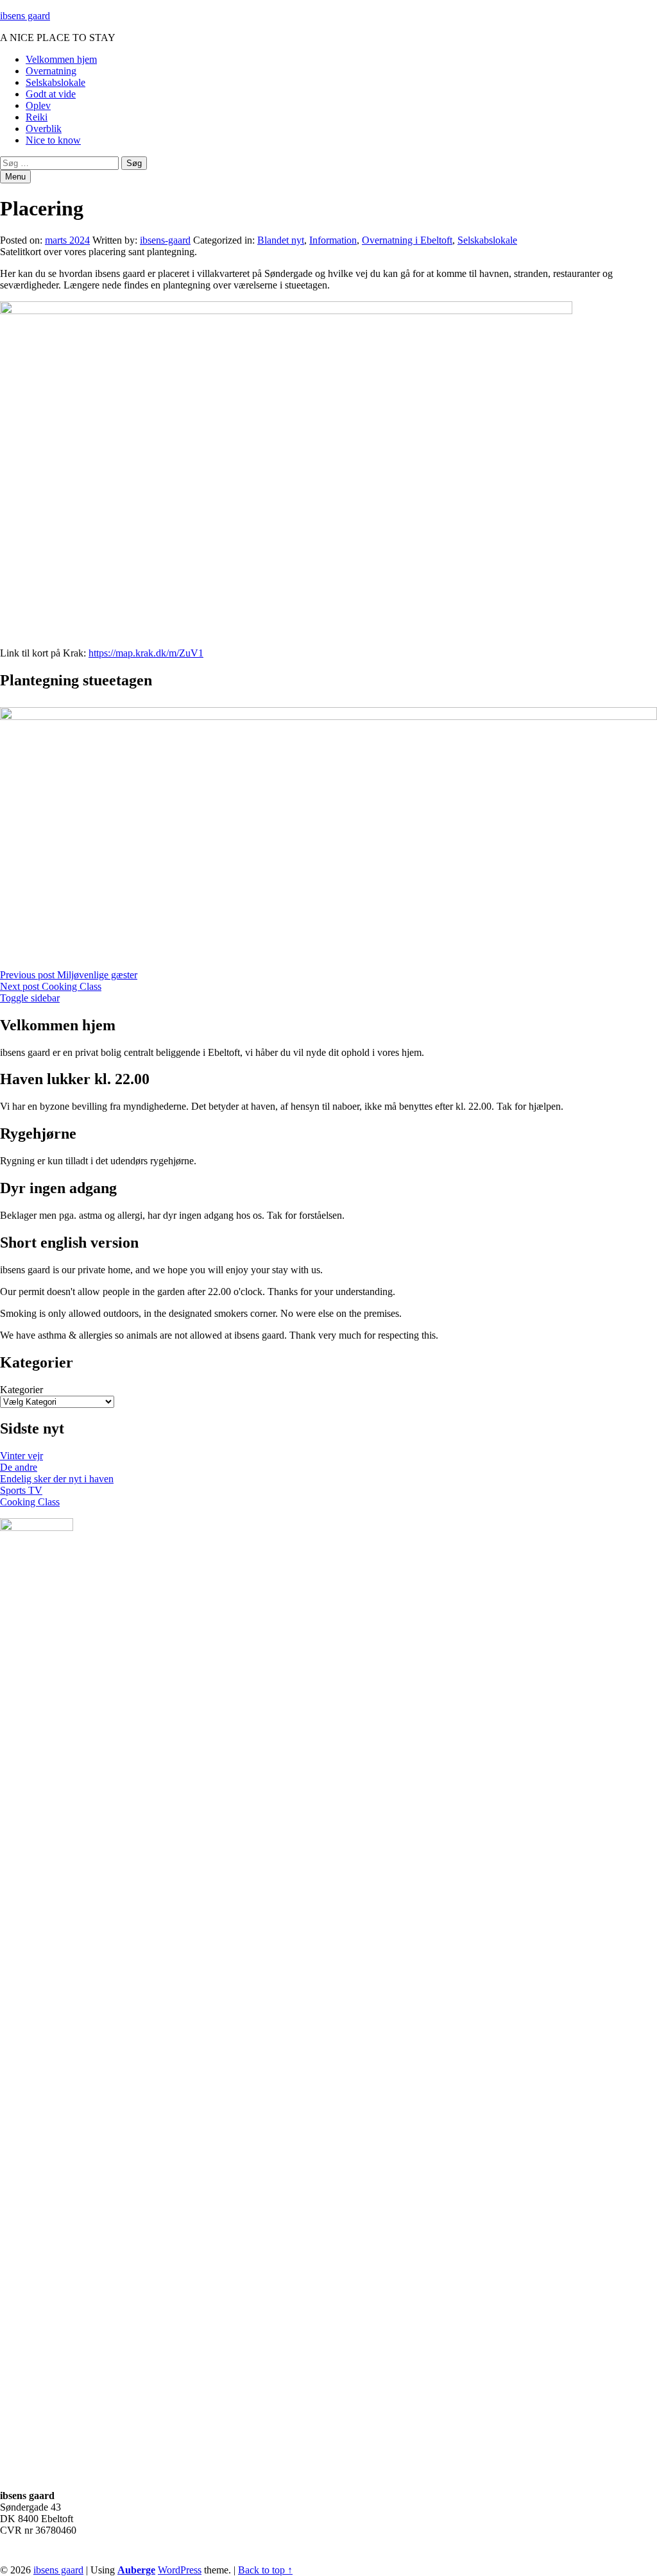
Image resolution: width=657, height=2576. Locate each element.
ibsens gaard (25, 16)
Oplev (38, 105)
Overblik (44, 129)
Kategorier (21, 1390)
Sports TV (21, 1490)
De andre (19, 1467)
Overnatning (51, 71)
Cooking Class (30, 1502)
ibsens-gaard (165, 240)
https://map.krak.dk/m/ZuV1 (146, 653)
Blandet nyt (281, 240)
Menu (15, 177)
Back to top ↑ (265, 2570)
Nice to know (53, 140)
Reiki (37, 117)
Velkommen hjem (61, 59)
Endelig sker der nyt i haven (57, 1479)
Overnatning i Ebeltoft (407, 240)
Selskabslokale (55, 82)
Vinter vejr (21, 1456)
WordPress (180, 2570)
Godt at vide (51, 94)
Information (333, 240)
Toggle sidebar (30, 998)
